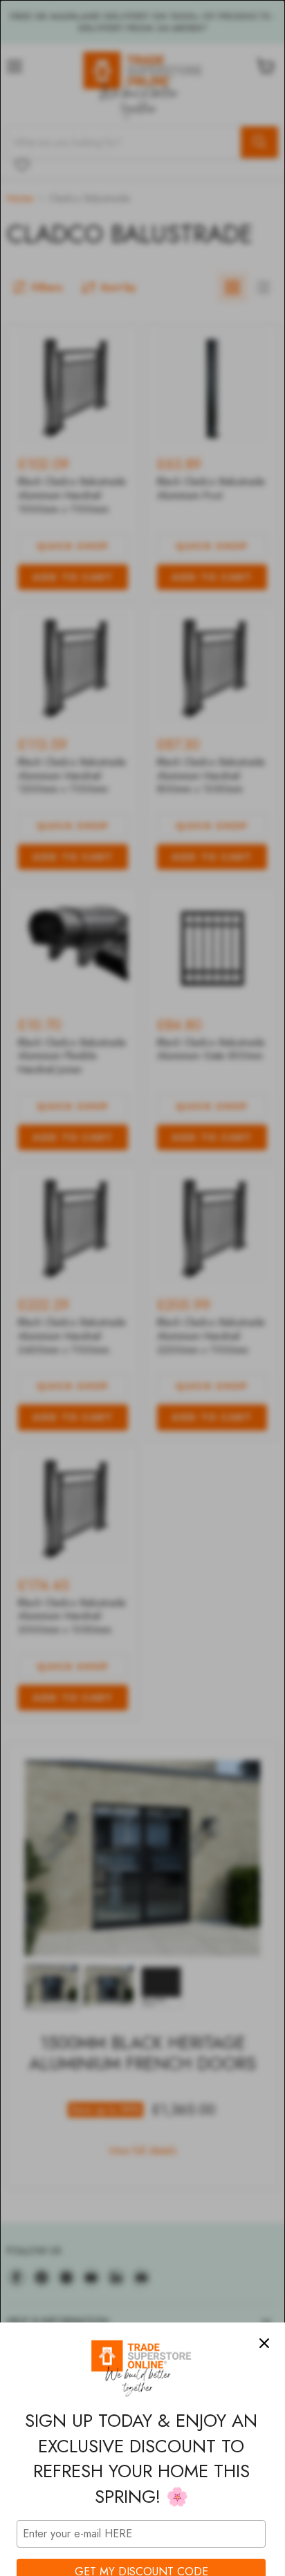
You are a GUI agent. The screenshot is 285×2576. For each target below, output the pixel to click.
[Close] (264, 2343)
